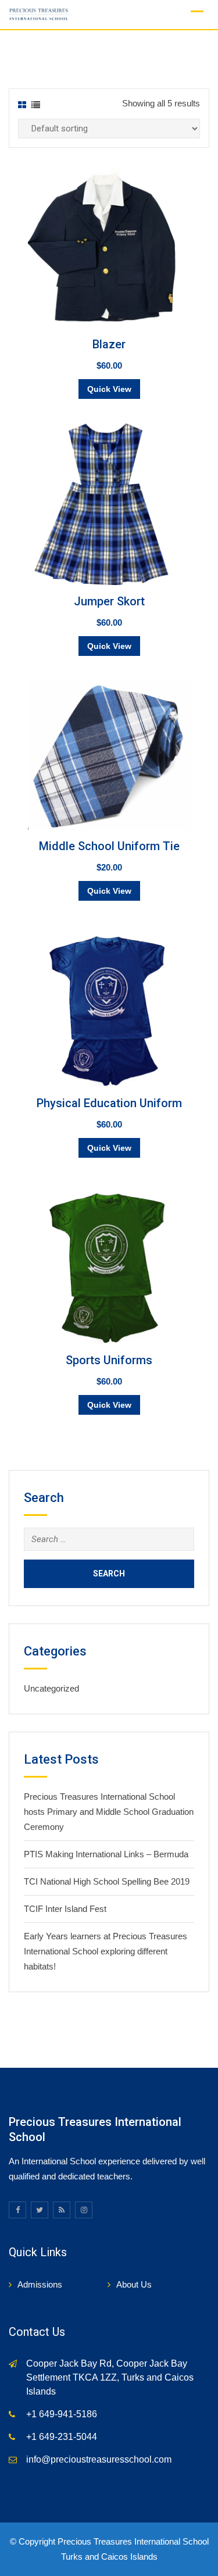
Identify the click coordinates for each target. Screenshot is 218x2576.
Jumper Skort (109, 601)
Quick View (109, 389)
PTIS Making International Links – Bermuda (106, 1854)
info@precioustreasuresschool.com (99, 2459)
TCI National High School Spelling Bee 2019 (107, 1881)
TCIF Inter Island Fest (65, 1909)
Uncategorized (51, 1688)
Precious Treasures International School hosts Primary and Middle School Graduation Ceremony (109, 1812)
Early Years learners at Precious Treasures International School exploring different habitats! (106, 1951)
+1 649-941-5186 (62, 2414)
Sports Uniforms (109, 1360)
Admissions (40, 2284)
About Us (134, 2284)
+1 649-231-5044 (62, 2437)
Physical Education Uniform (109, 1103)
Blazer (109, 344)
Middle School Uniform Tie (109, 846)
